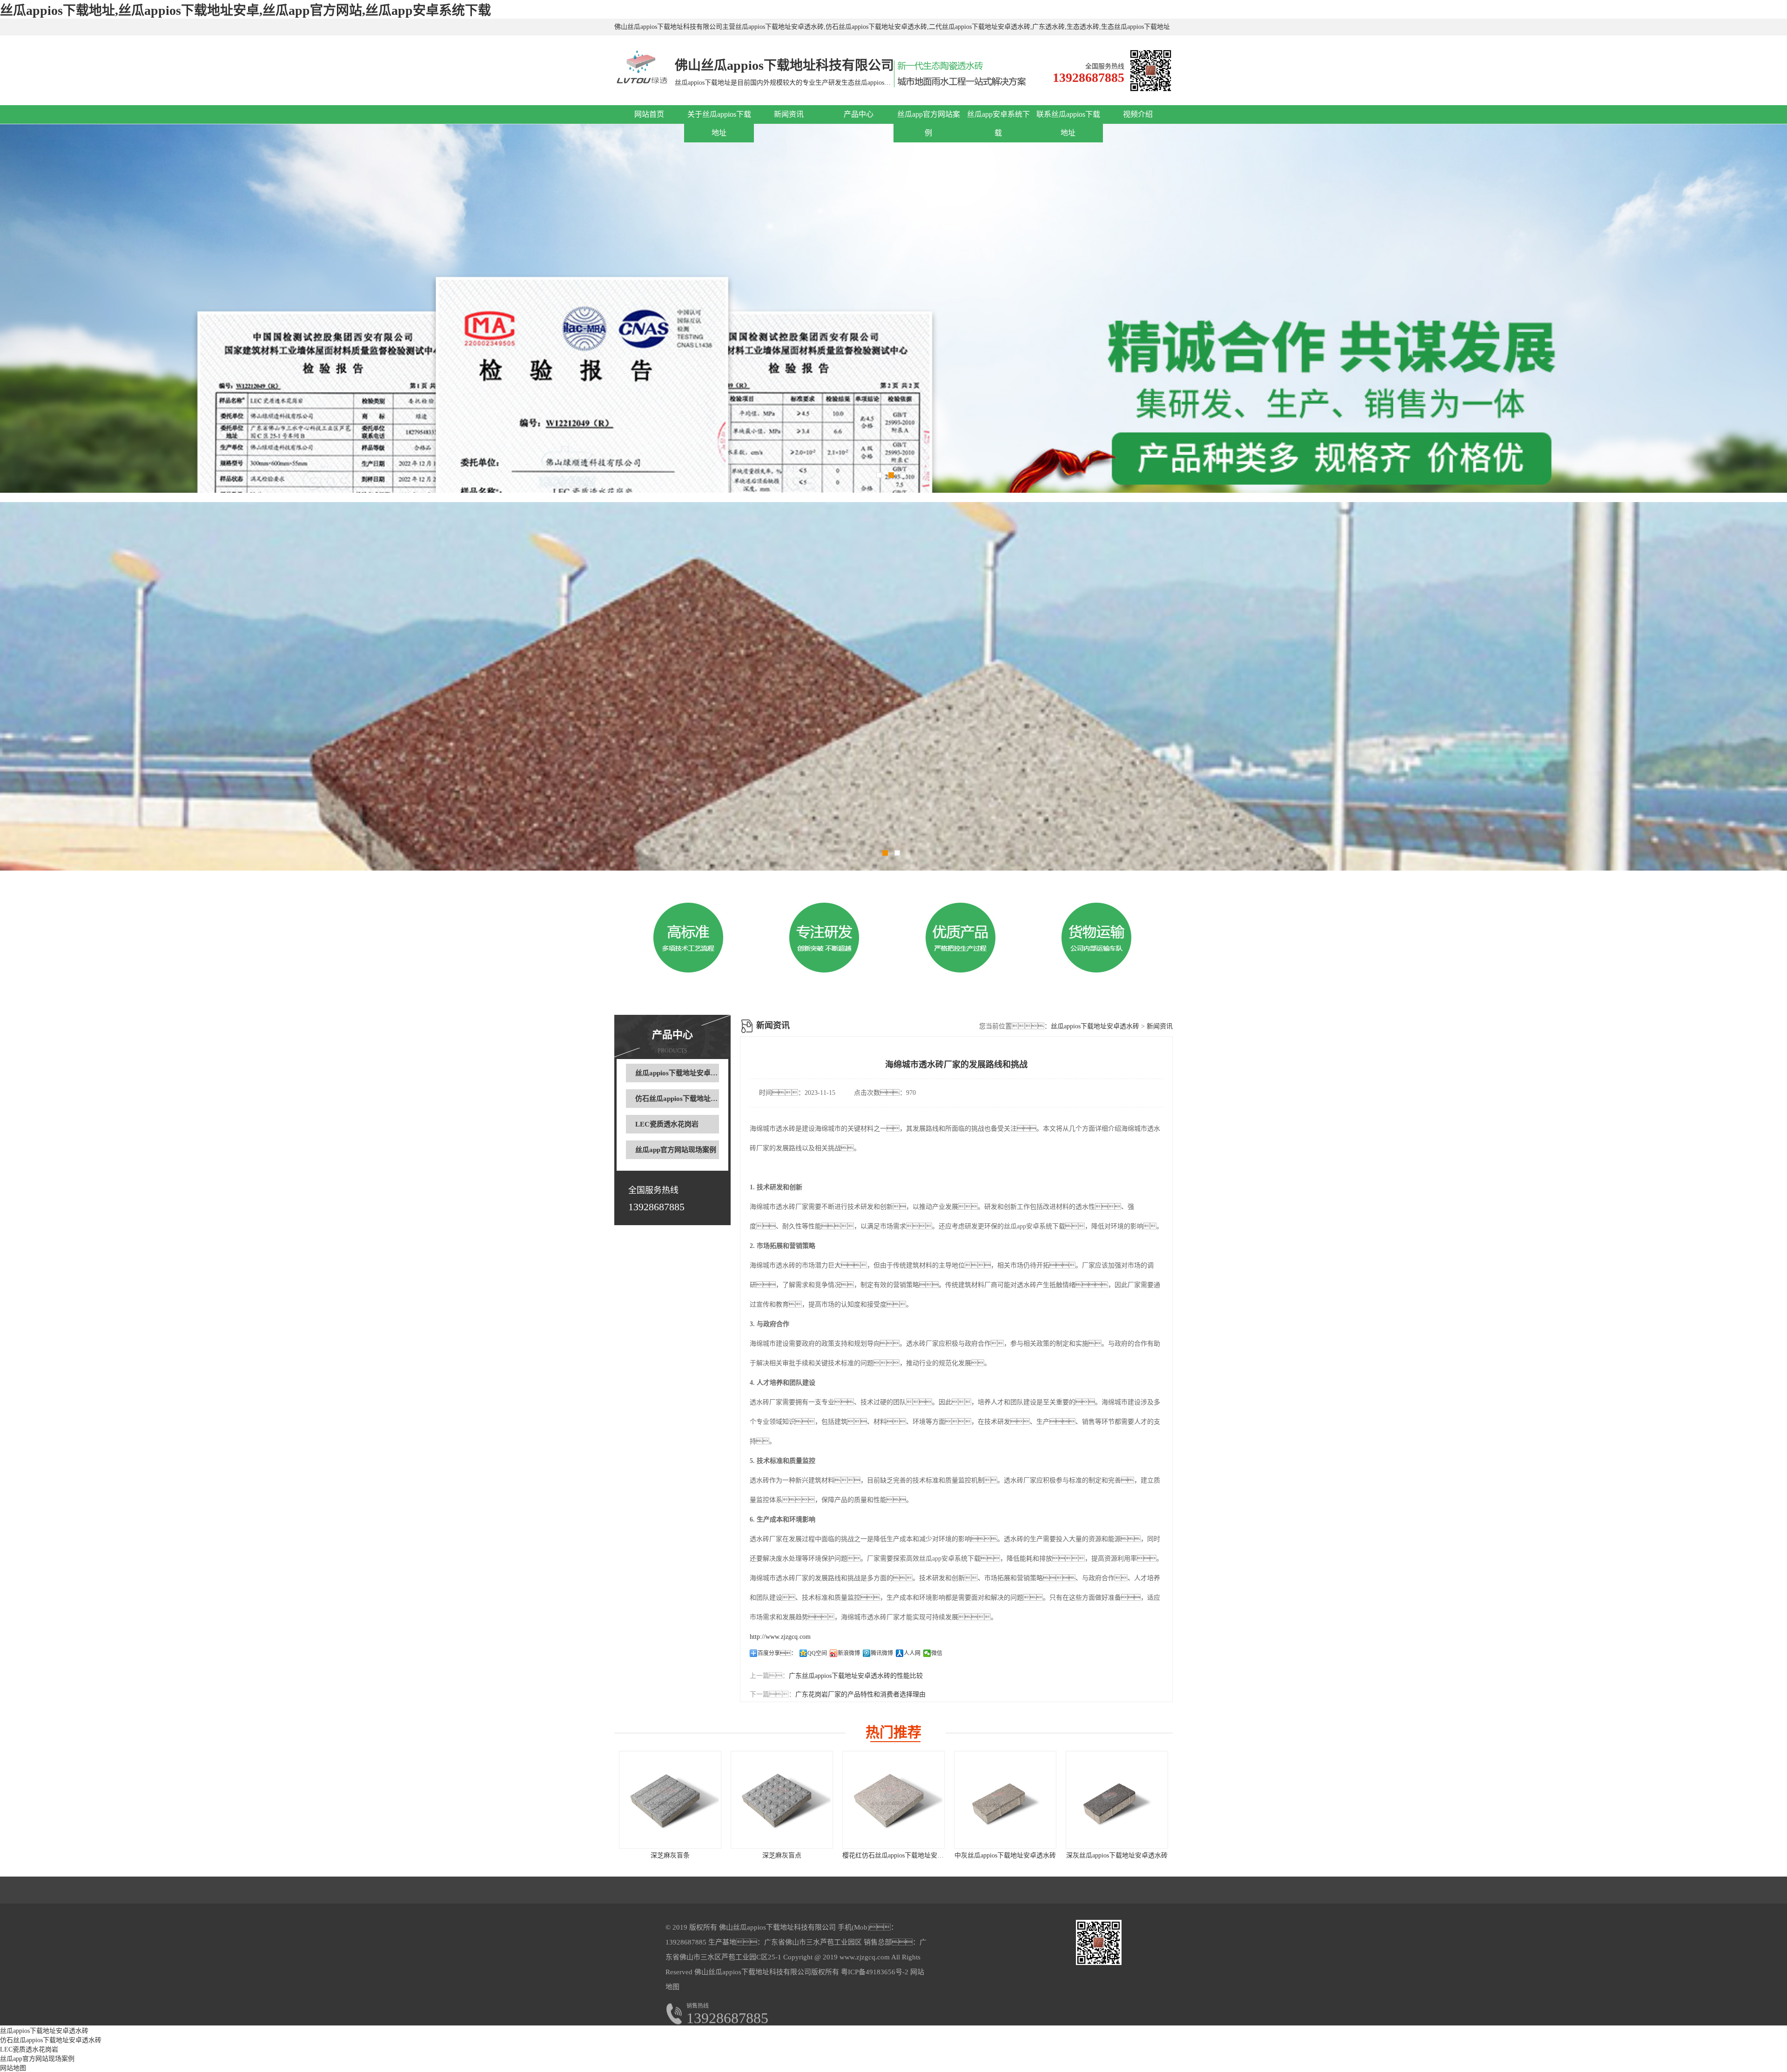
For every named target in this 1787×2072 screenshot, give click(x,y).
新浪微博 (849, 1653)
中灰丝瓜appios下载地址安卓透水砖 (1005, 1855)
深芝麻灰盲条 (670, 1855)
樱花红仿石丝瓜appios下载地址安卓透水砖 (903, 1855)
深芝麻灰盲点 (782, 1855)
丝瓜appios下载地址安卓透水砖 (683, 1073)
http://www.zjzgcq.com (780, 1637)
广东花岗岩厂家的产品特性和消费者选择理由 (860, 1694)
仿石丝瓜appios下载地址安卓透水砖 (690, 1099)
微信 (937, 1653)
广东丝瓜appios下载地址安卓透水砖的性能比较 (856, 1676)
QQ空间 (817, 1653)
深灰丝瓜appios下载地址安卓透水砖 (1117, 1855)
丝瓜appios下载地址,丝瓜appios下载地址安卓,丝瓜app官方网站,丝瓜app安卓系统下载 (245, 10)
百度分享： (777, 1653)
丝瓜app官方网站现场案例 (676, 1150)
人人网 (912, 1653)
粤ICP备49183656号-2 (874, 1972)
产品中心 (859, 114)
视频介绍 (1138, 114)
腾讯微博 (882, 1653)
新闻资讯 (789, 114)
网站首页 (649, 114)
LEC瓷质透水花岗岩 (667, 1124)
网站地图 (13, 2068)
